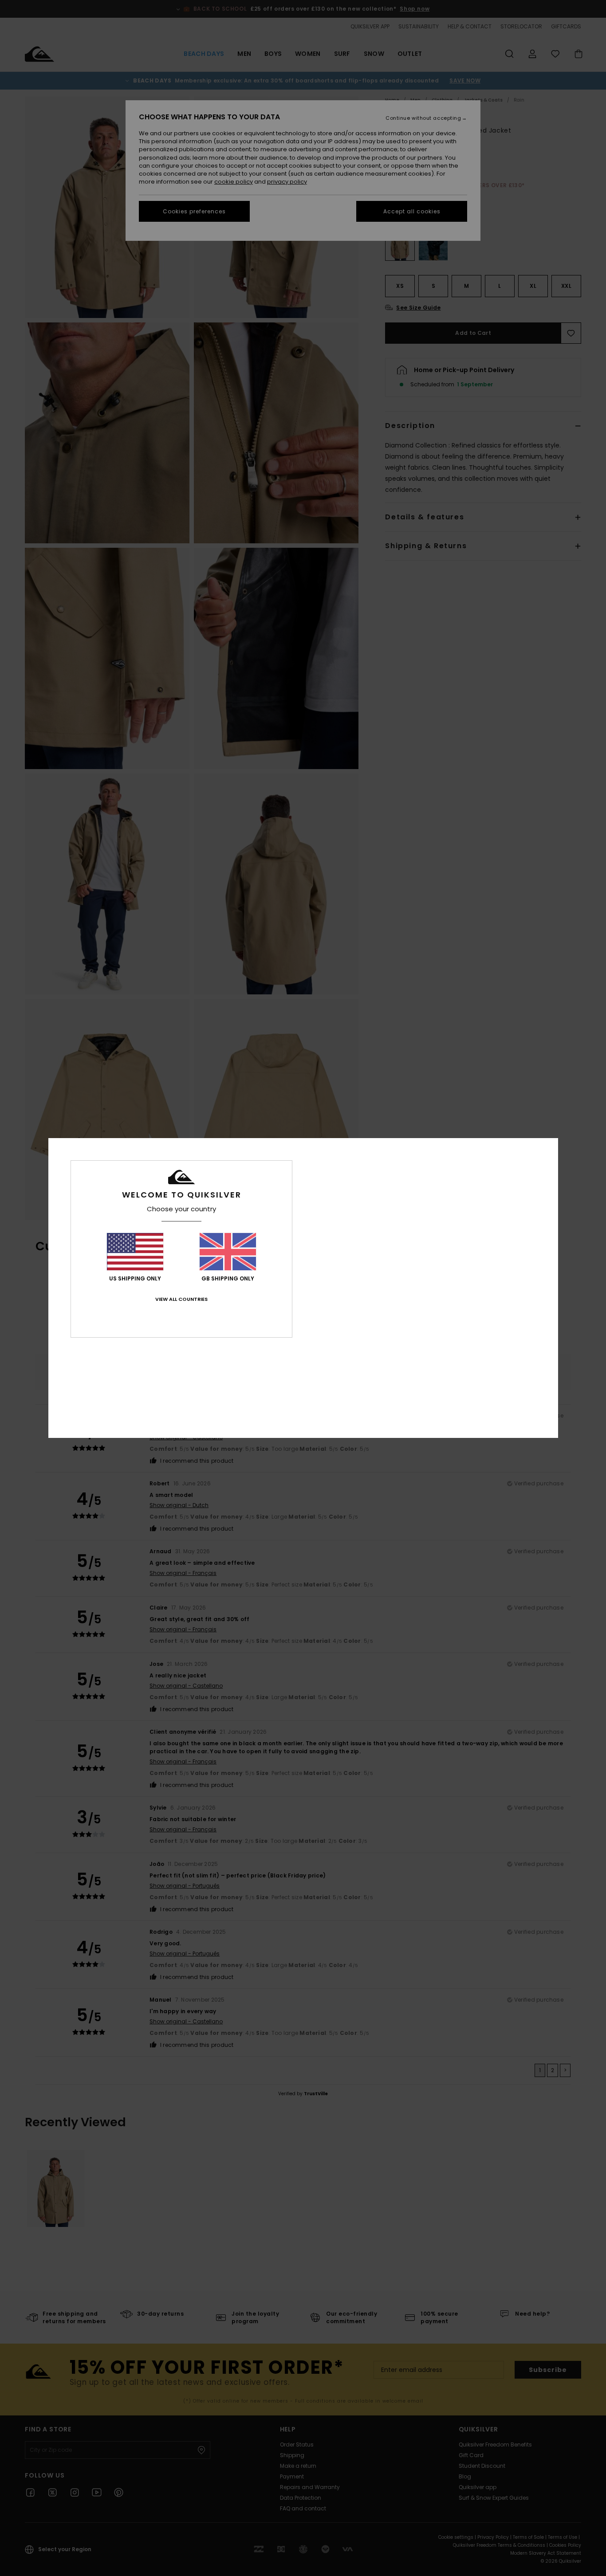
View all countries (181, 1299)
